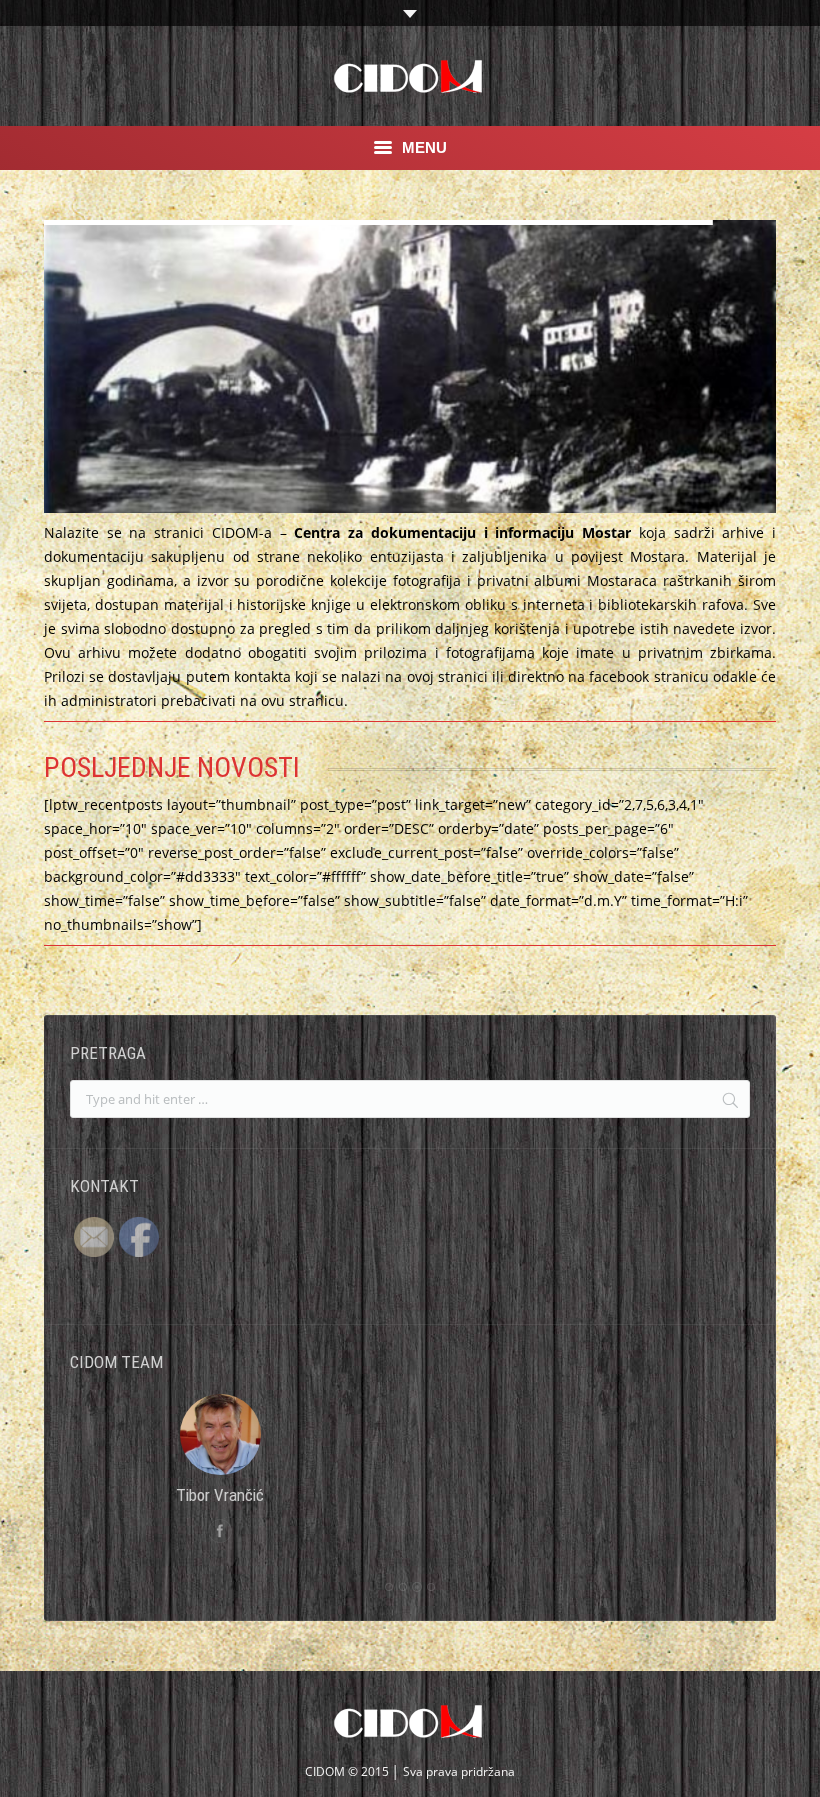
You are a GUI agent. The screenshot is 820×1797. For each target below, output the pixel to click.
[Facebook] (410, 1531)
